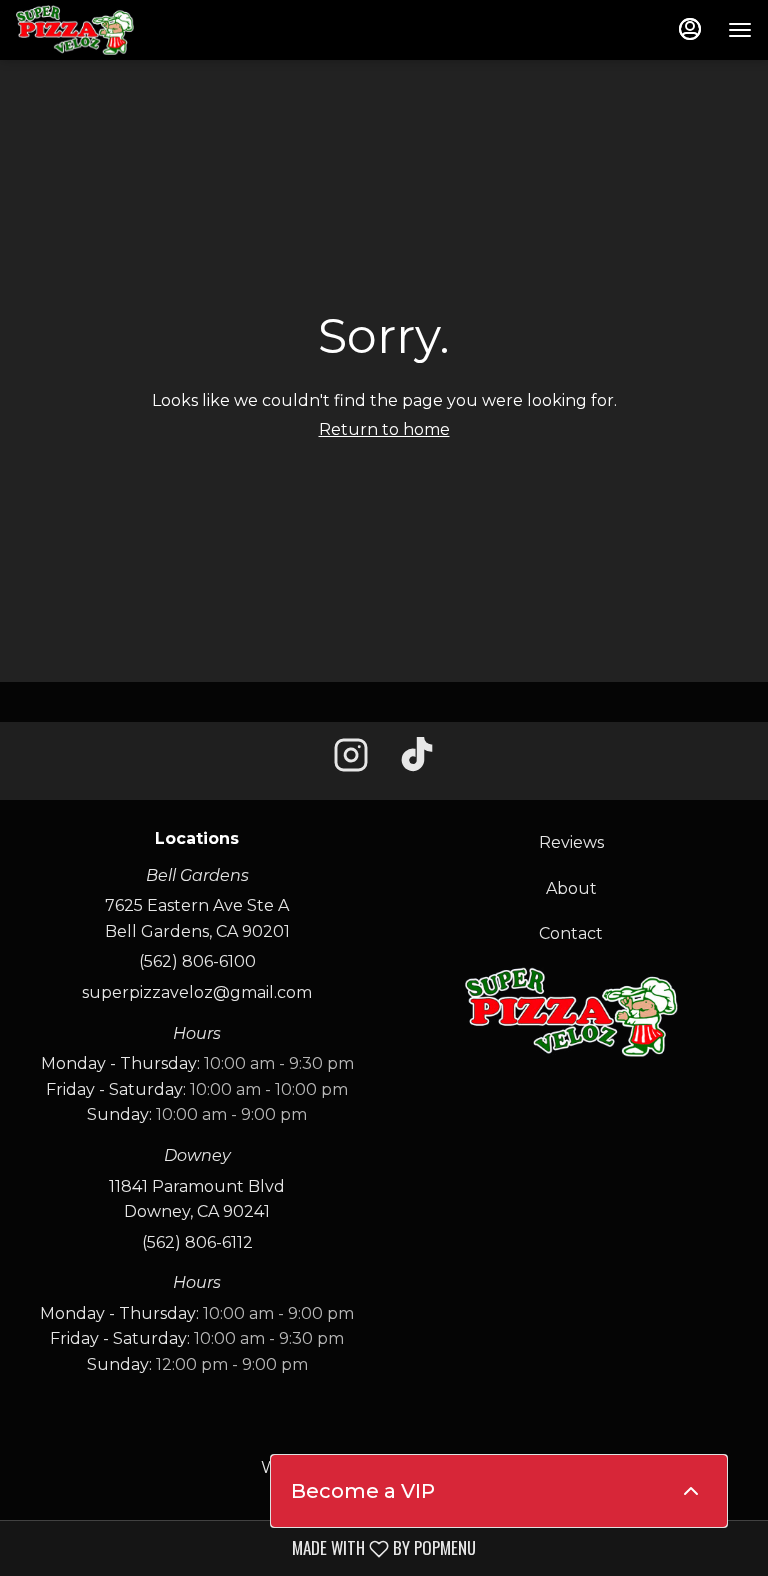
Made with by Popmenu (245, 1547)
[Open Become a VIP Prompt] (691, 1491)
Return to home (384, 429)
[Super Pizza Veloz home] (106, 30)
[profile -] (690, 29)
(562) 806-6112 (197, 1242)
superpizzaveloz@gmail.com (197, 992)
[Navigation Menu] (740, 30)
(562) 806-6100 (197, 961)
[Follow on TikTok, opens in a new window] (417, 761)
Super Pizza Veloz (571, 1012)
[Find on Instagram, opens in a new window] (351, 761)
